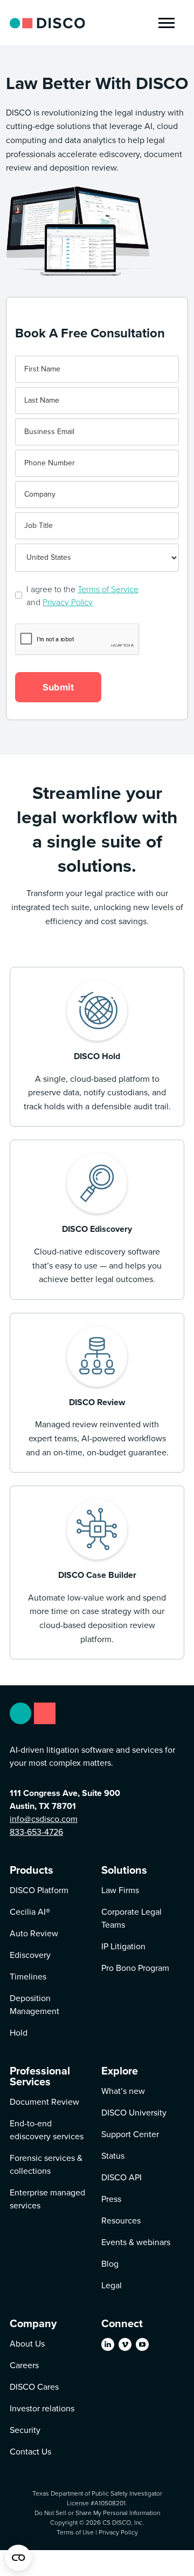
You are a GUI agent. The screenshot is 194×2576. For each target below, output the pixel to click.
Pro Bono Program (135, 1968)
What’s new (123, 2091)
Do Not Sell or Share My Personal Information (97, 2513)
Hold (19, 2033)
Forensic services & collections (46, 2164)
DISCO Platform (39, 1890)
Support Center (130, 2134)
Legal (112, 2285)
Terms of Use (75, 2532)
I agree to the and (82, 595)
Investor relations (42, 2408)
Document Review (44, 2102)
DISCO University (134, 2113)
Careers (24, 2365)
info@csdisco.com (44, 1819)
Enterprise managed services (47, 2199)
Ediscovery (30, 1955)
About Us (27, 2344)
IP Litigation (123, 1946)
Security (25, 2430)
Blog (110, 2264)
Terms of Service (108, 589)
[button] (167, 23)
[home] (47, 23)
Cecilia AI (30, 1912)
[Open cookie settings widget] (18, 2558)
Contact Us (30, 2452)
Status (113, 2156)
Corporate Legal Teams (131, 1918)
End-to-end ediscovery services (47, 2130)
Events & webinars (136, 2242)
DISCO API (122, 2177)
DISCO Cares (34, 2387)
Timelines (28, 1977)
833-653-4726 (36, 1832)
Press (111, 2199)
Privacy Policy (68, 602)
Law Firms (120, 1890)
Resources (121, 2221)
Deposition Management (34, 2005)
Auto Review (34, 1933)
